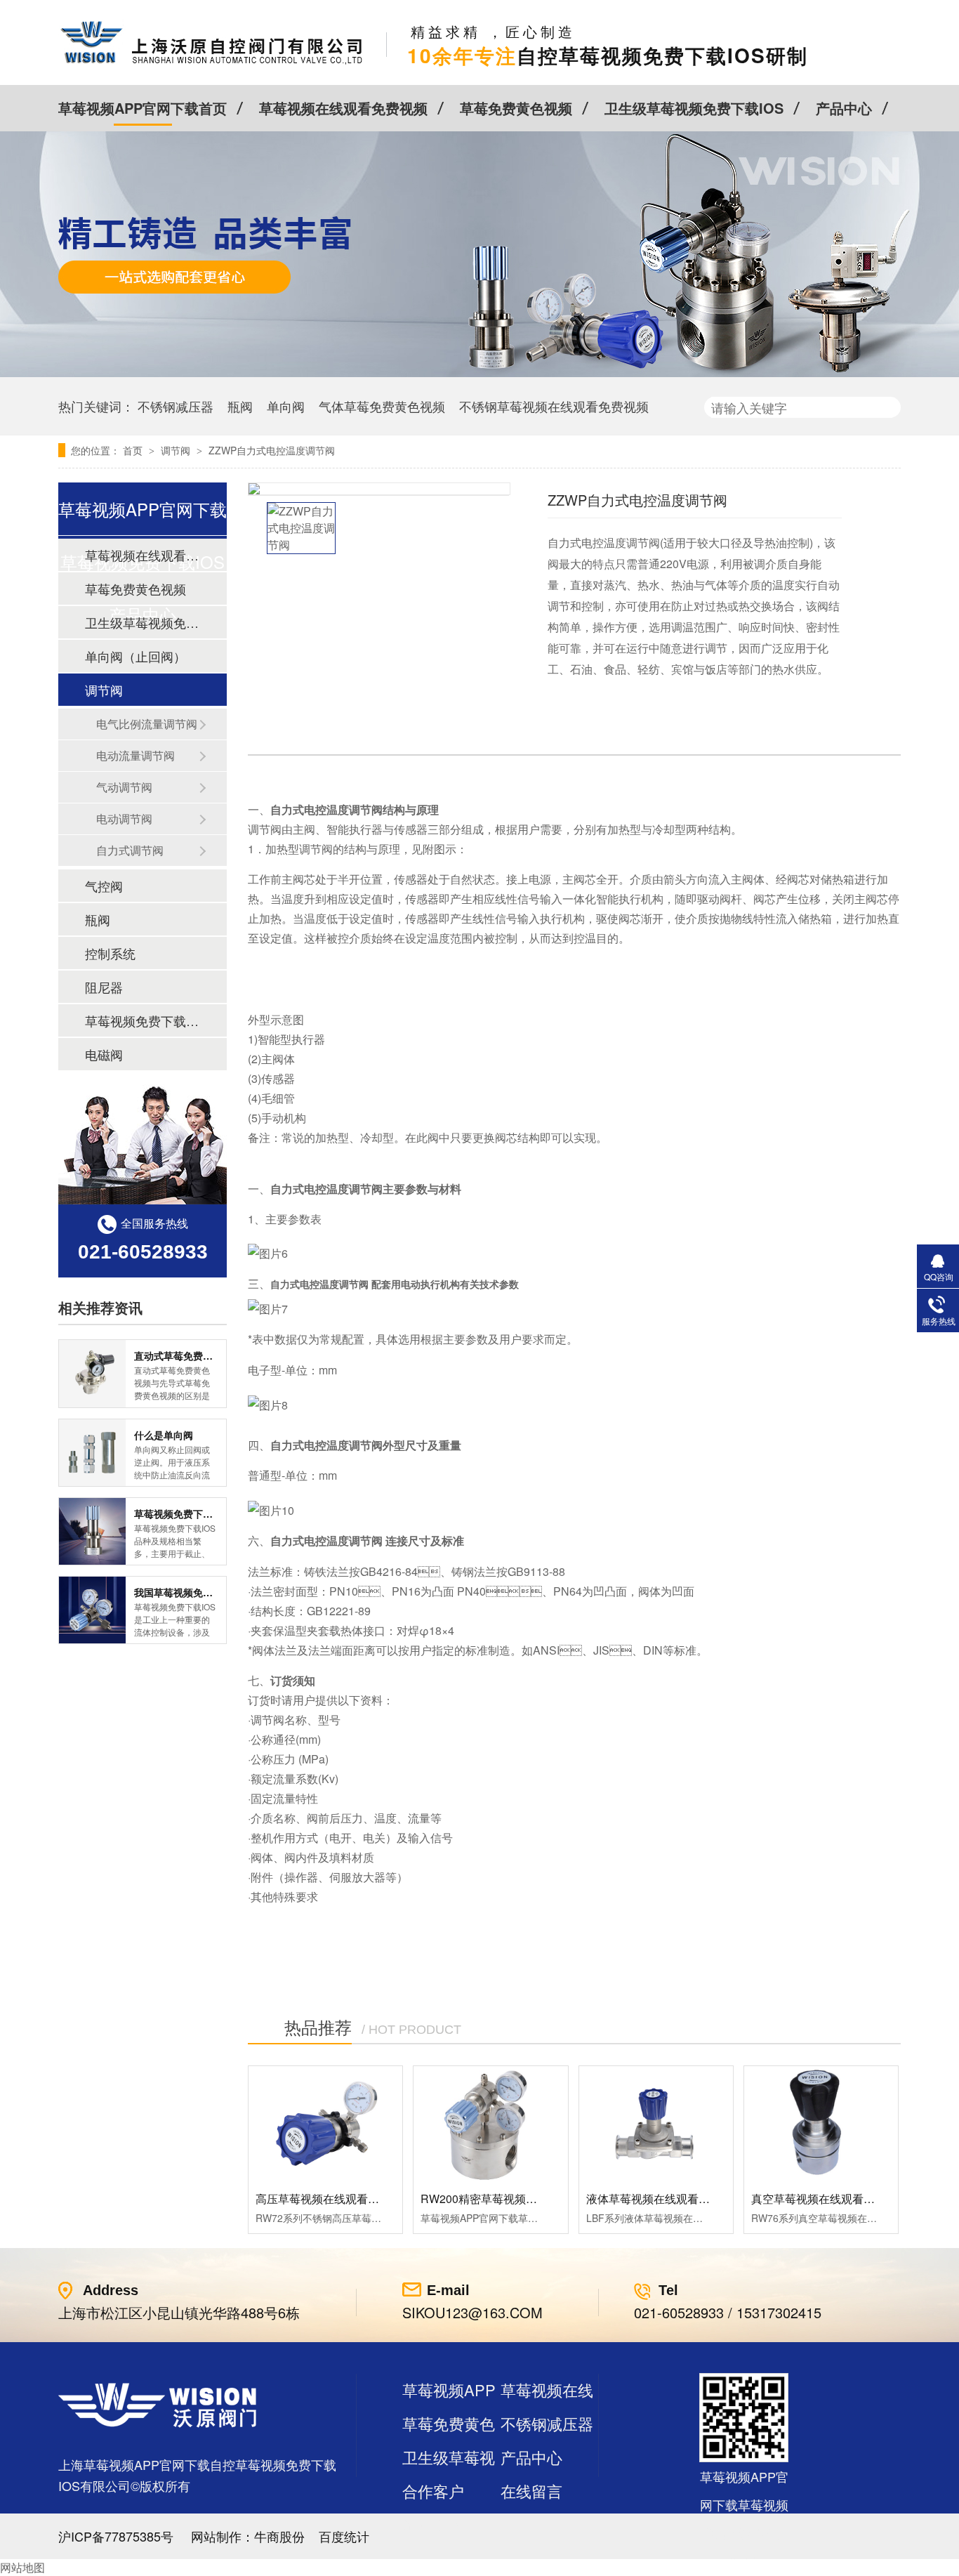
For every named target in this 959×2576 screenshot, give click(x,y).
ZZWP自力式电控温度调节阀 (272, 450)
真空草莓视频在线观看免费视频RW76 (846, 2199)
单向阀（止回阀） (135, 656)
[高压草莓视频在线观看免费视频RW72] (325, 2124)
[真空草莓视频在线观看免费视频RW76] (821, 2124)
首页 (134, 450)
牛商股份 (279, 2536)
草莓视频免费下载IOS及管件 (142, 1020)
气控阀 (104, 886)
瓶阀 (240, 406)
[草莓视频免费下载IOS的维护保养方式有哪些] (92, 1531)
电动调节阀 (124, 819)
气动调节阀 (124, 787)
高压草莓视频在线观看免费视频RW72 (350, 2199)
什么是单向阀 (164, 1435)
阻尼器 (104, 987)
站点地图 (433, 2524)
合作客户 (433, 2491)
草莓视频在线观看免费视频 (343, 108)
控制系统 (110, 953)
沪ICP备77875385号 (116, 2536)
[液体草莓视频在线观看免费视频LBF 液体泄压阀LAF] (656, 2124)
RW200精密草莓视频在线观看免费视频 (518, 2199)
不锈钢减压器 (176, 406)
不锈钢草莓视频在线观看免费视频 (554, 406)
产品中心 (844, 108)
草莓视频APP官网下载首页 (143, 108)
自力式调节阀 (130, 850)
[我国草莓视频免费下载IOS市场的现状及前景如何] (92, 1610)
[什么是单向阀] (92, 1453)
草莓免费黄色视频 (516, 108)
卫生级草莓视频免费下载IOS (694, 108)
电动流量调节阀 (135, 755)
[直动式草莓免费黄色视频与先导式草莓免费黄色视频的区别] (92, 1373)
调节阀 (177, 450)
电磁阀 (104, 1054)
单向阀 (286, 406)
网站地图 (22, 2567)
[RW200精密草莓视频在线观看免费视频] (490, 2124)
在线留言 (531, 2491)
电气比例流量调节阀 (147, 724)
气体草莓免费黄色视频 (382, 406)
